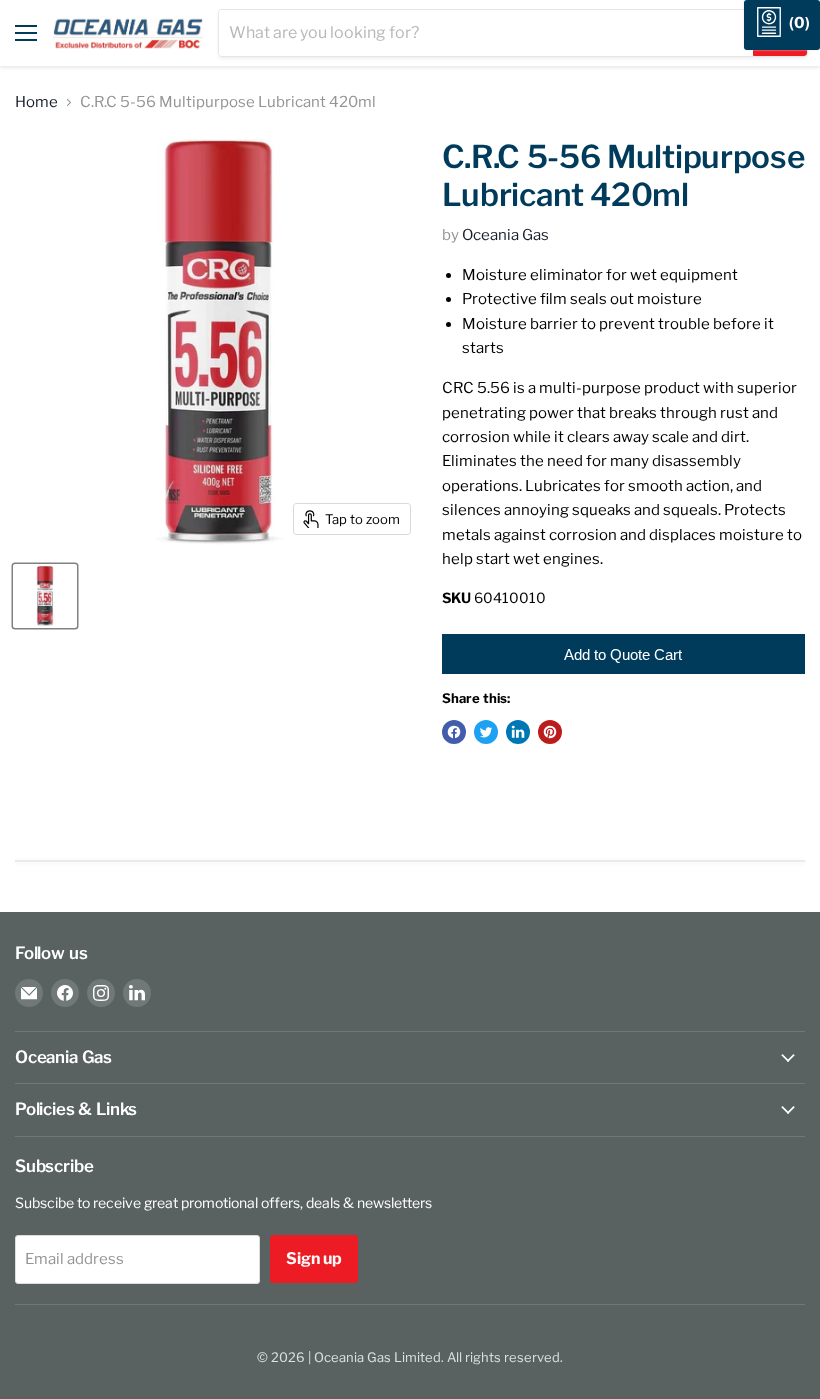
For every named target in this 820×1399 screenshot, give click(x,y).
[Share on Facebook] (454, 732)
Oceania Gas (505, 235)
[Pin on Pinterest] (550, 732)
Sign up (314, 1258)
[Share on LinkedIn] (518, 732)
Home (36, 102)
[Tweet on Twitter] (486, 732)
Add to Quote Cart (623, 654)
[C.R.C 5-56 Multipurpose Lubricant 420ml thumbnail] (45, 596)
